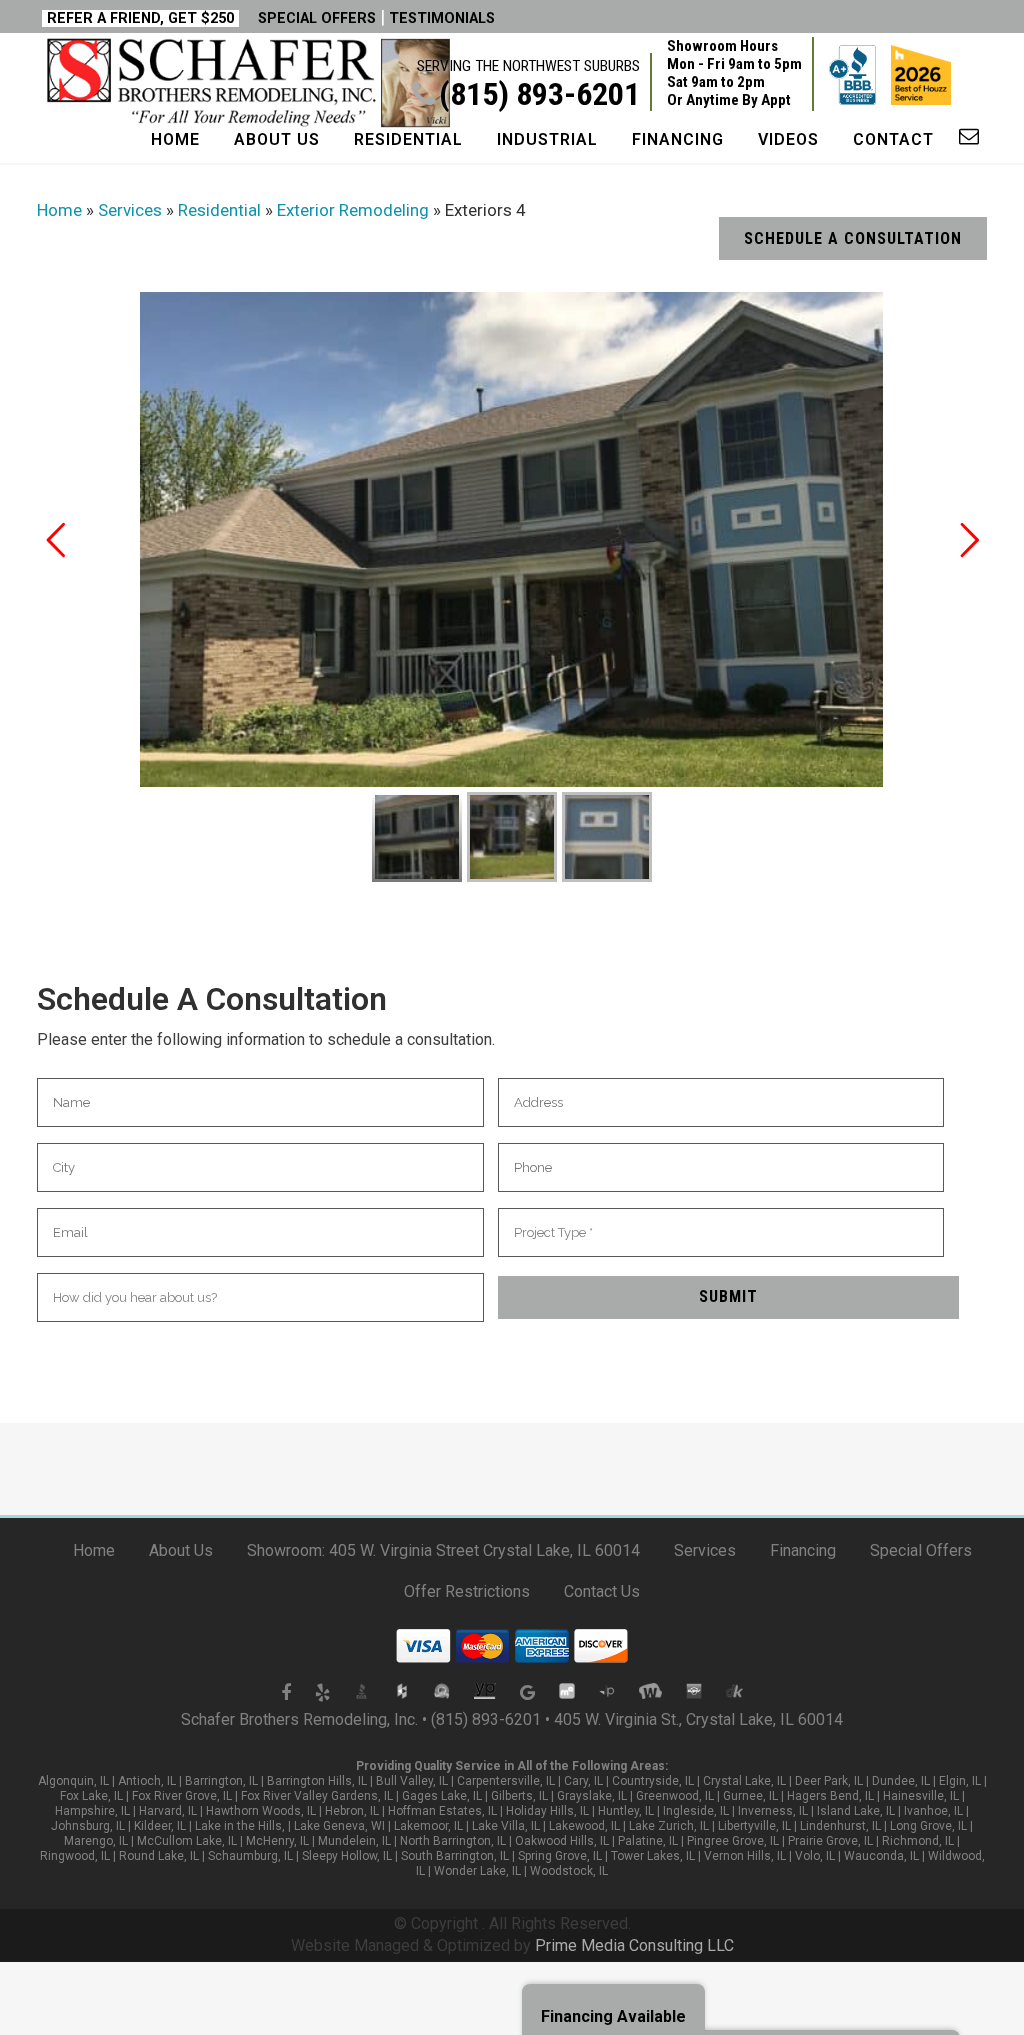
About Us (181, 1550)
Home (94, 1550)
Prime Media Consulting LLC (634, 1945)
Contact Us (602, 1591)
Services (705, 1550)
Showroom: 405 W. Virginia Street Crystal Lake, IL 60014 (443, 1550)
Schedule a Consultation (853, 238)
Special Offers (921, 1550)
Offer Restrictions (467, 1591)
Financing (803, 1550)
